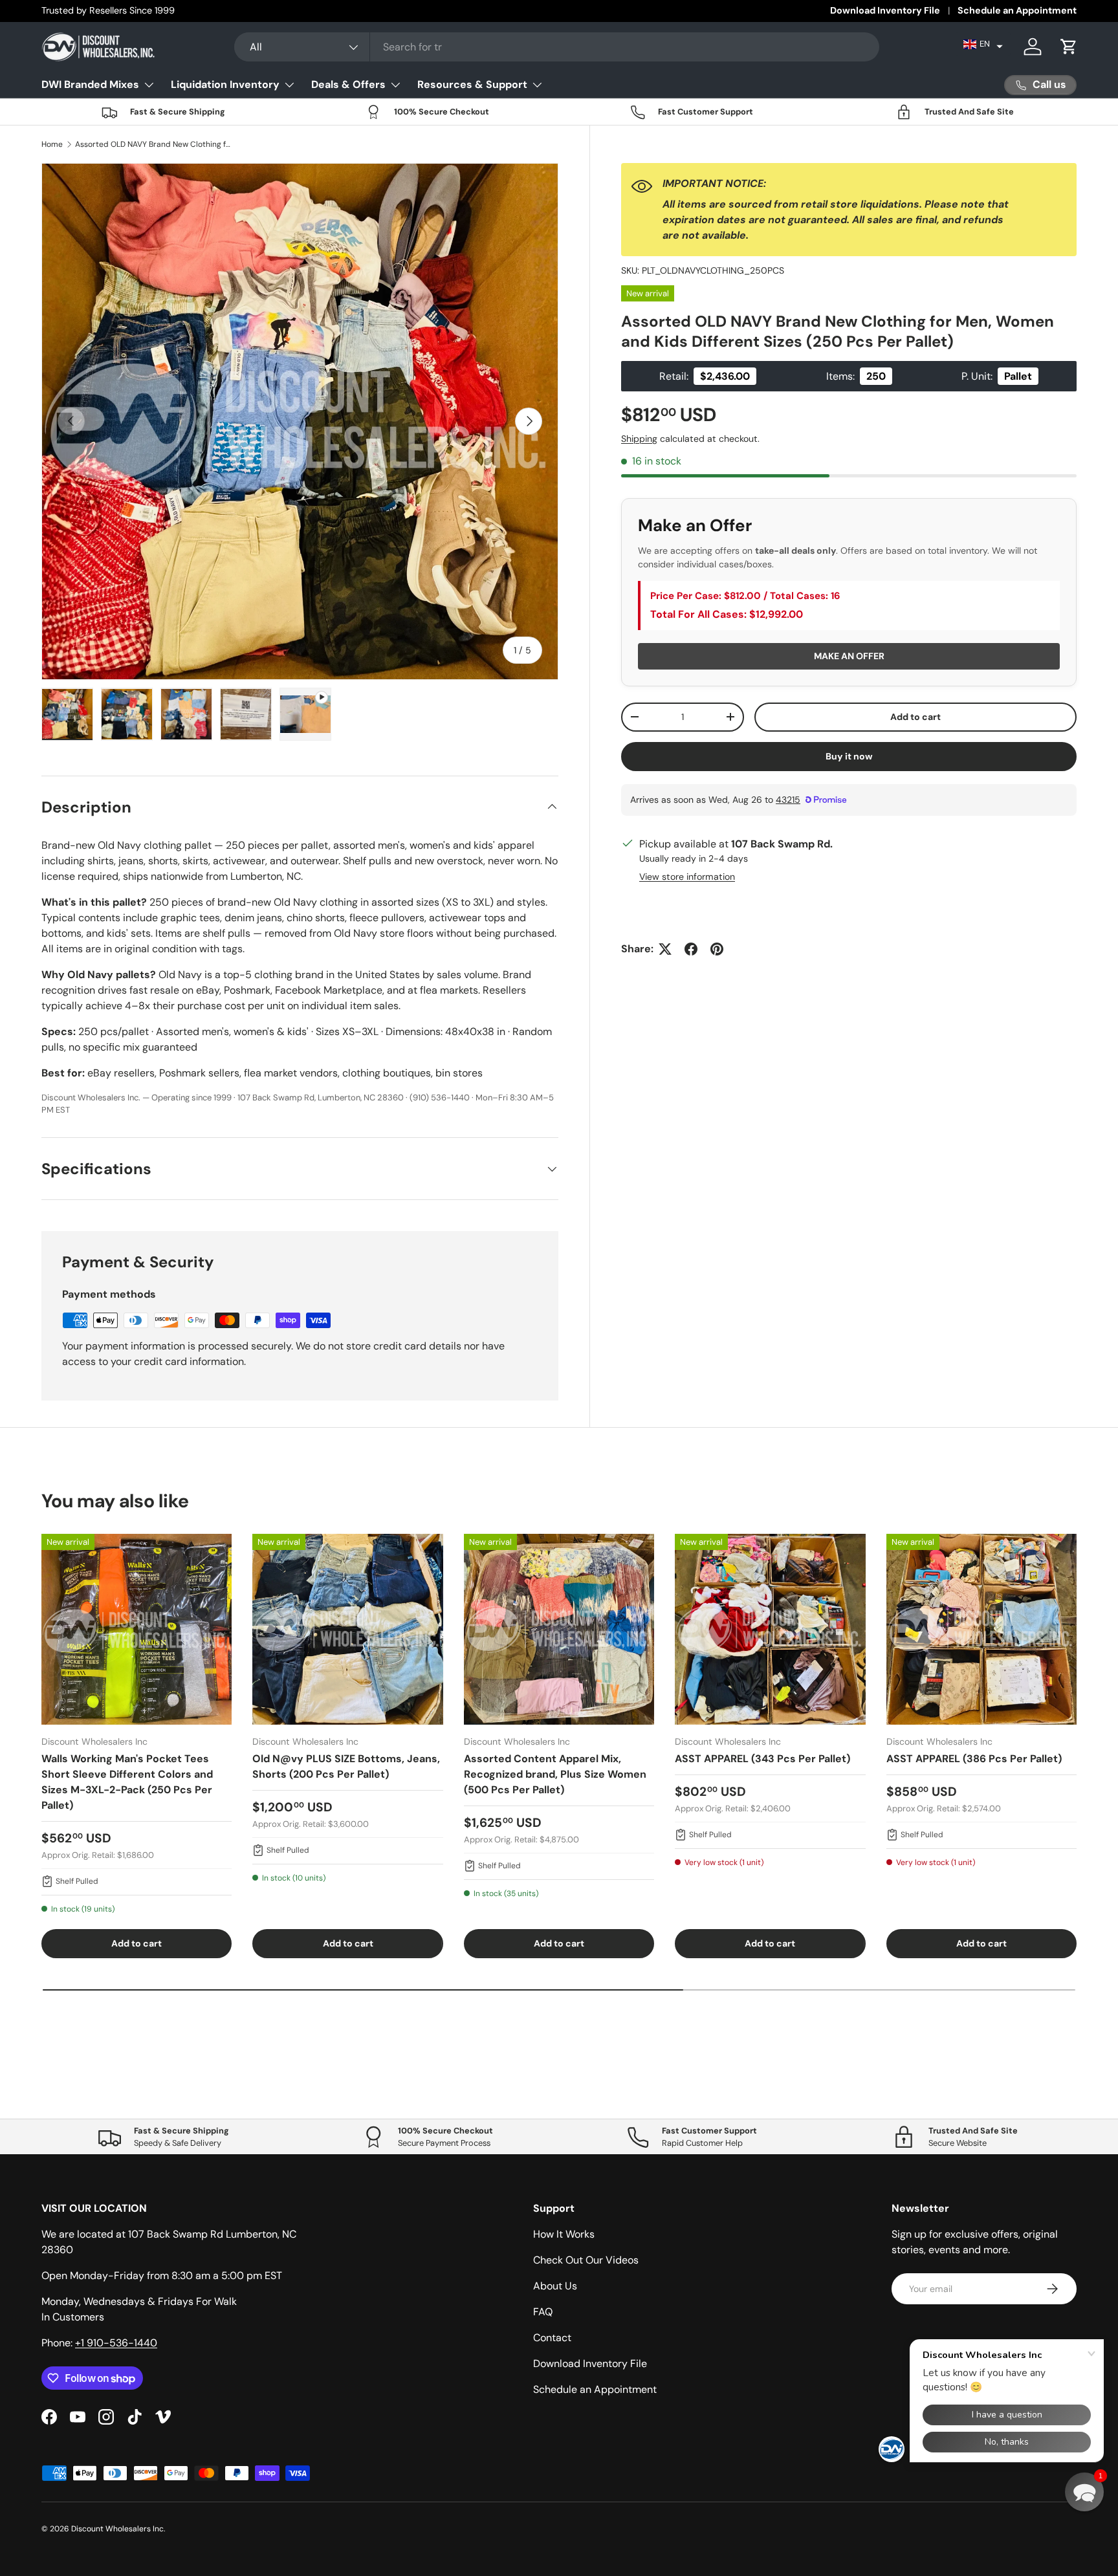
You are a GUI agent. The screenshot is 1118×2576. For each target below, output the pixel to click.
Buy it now (849, 756)
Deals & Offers (348, 84)
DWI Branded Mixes (90, 84)
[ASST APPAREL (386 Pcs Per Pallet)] (981, 1629)
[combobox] (557, 47)
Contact (552, 2338)
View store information (687, 877)
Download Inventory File (885, 10)
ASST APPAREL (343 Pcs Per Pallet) (762, 1759)
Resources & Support (472, 84)
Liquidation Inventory (225, 84)
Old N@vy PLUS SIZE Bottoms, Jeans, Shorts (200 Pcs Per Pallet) (346, 1766)
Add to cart (915, 717)
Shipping (639, 439)
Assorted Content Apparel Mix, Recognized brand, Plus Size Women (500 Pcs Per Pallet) (555, 1774)
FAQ (543, 2312)
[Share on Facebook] (691, 949)
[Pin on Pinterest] (717, 949)
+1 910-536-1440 (116, 2343)
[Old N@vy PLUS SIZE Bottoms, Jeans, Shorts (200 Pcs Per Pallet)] (347, 1629)
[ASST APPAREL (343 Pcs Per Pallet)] (770, 1629)
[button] (983, 44)
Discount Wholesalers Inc (117, 2529)
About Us (555, 2286)
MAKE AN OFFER (849, 656)
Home (52, 144)
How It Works (564, 2234)
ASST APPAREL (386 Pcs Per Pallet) (974, 1759)
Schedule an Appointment (1017, 10)
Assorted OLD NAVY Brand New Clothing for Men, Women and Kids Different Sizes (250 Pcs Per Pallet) (153, 144)
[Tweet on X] (665, 949)
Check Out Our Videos (586, 2260)
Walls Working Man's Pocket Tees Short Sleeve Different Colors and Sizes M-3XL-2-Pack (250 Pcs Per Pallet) (127, 1782)
